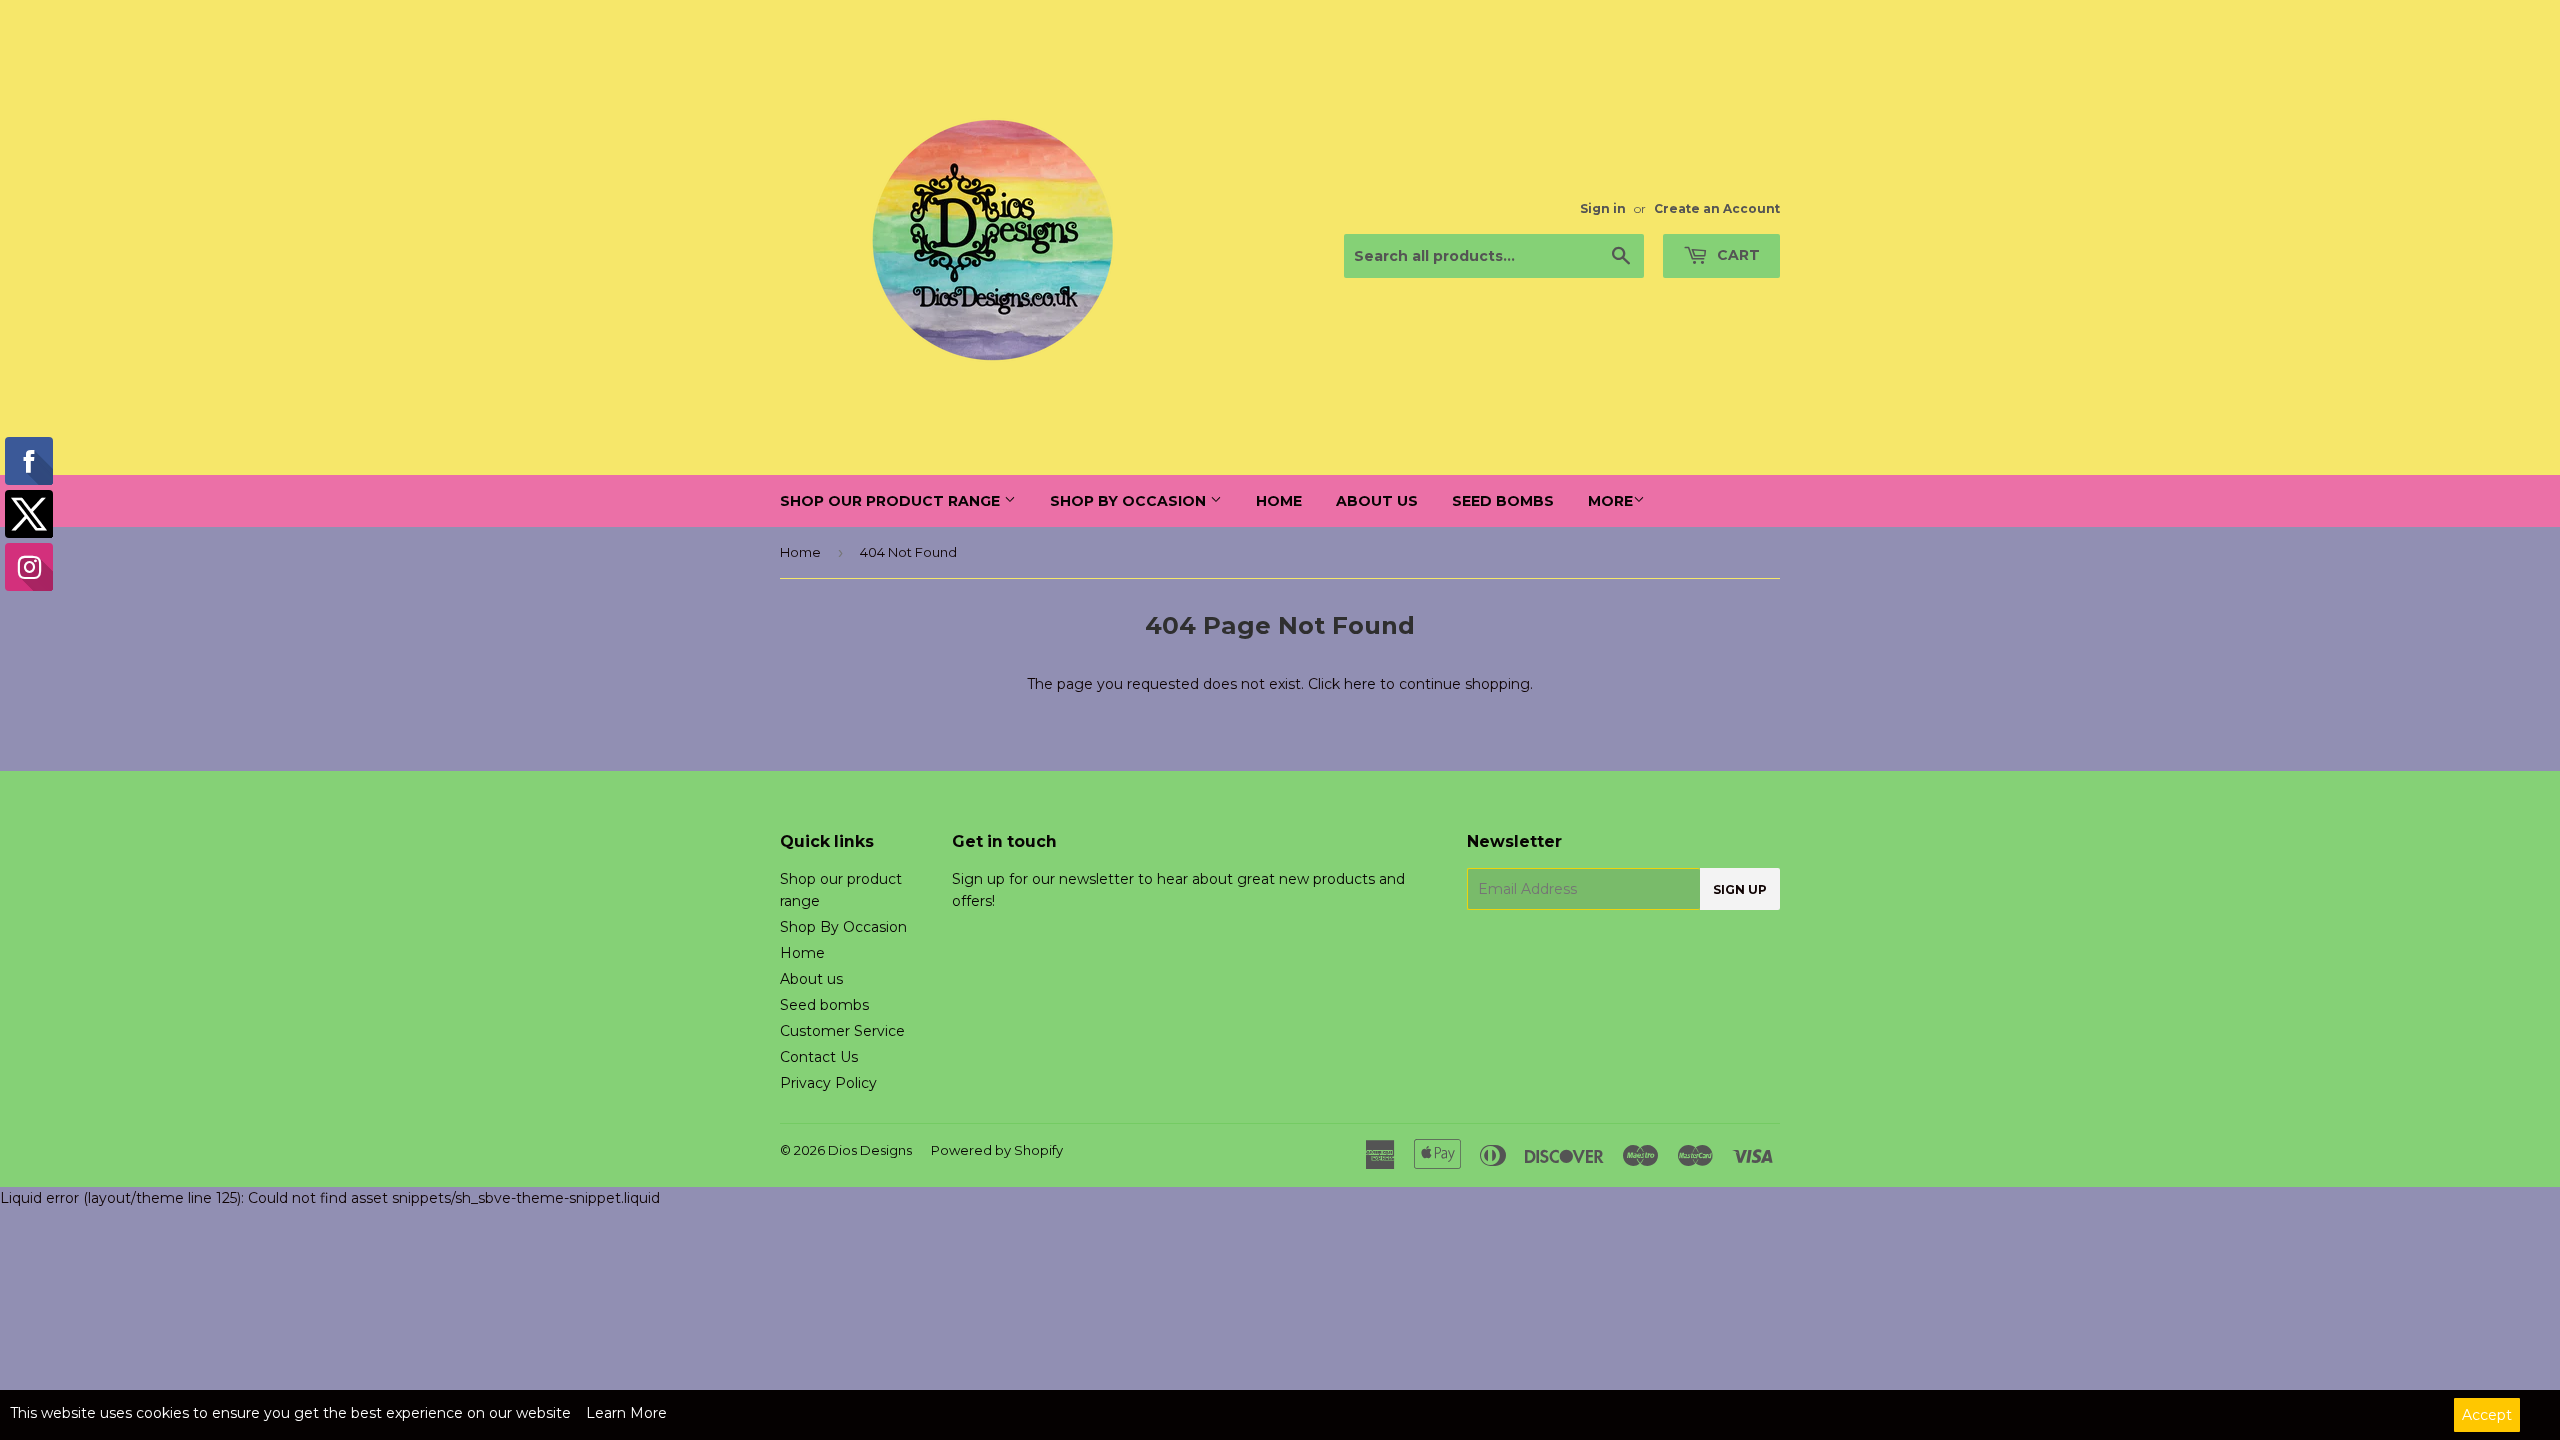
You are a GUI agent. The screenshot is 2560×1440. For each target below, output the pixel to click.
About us (1377, 501)
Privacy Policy (828, 1083)
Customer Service (842, 1031)
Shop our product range (892, 501)
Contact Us (819, 1057)
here (1360, 684)
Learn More (626, 1413)
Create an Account (1717, 208)
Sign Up (1740, 889)
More (1610, 501)
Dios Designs (870, 1150)
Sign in (1603, 208)
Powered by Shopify (997, 1150)
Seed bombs (1503, 501)
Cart (1736, 255)
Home (1279, 501)
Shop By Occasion (1130, 501)
